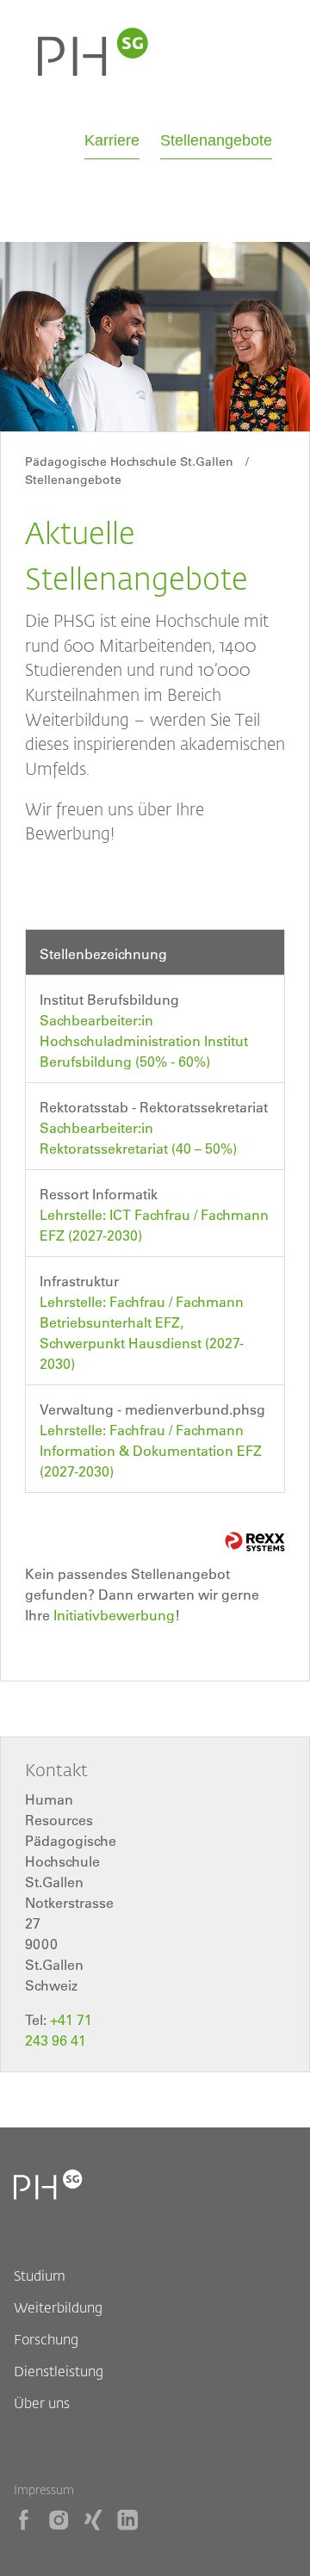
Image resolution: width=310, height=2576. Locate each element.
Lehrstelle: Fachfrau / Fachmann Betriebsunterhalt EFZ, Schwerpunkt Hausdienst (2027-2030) (142, 1333)
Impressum (44, 2489)
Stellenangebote (216, 140)
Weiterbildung (58, 2307)
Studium (40, 2275)
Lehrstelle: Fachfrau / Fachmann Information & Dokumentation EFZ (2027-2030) (151, 1451)
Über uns (42, 2403)
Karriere (112, 140)
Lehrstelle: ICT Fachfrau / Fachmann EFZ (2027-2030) (154, 1225)
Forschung (46, 2339)
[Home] (93, 71)
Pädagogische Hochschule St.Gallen (129, 461)
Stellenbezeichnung (103, 954)
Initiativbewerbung (114, 1615)
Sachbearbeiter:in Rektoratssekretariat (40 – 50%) (138, 1138)
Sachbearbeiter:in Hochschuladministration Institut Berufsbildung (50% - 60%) (144, 1041)
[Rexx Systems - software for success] (255, 1542)
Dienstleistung (59, 2371)
